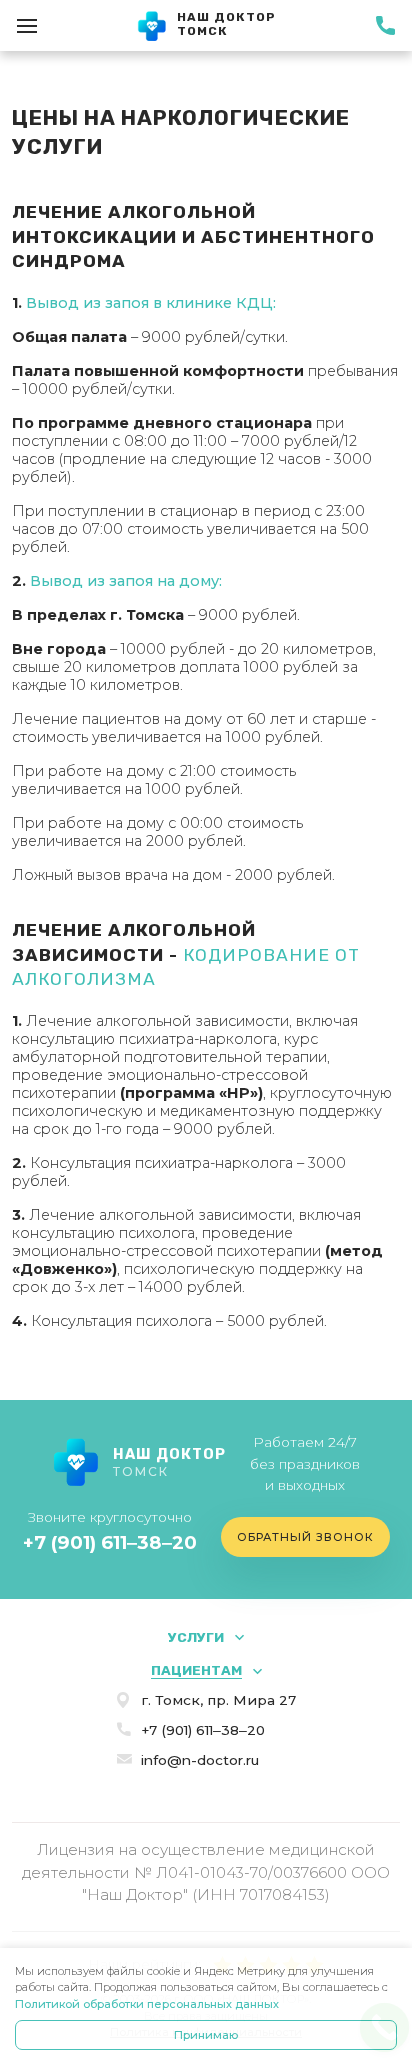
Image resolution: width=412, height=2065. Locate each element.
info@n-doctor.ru (200, 1760)
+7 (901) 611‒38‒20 (110, 1542)
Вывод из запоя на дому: (126, 581)
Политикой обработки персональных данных (147, 2004)
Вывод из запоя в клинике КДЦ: (151, 303)
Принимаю (206, 2035)
